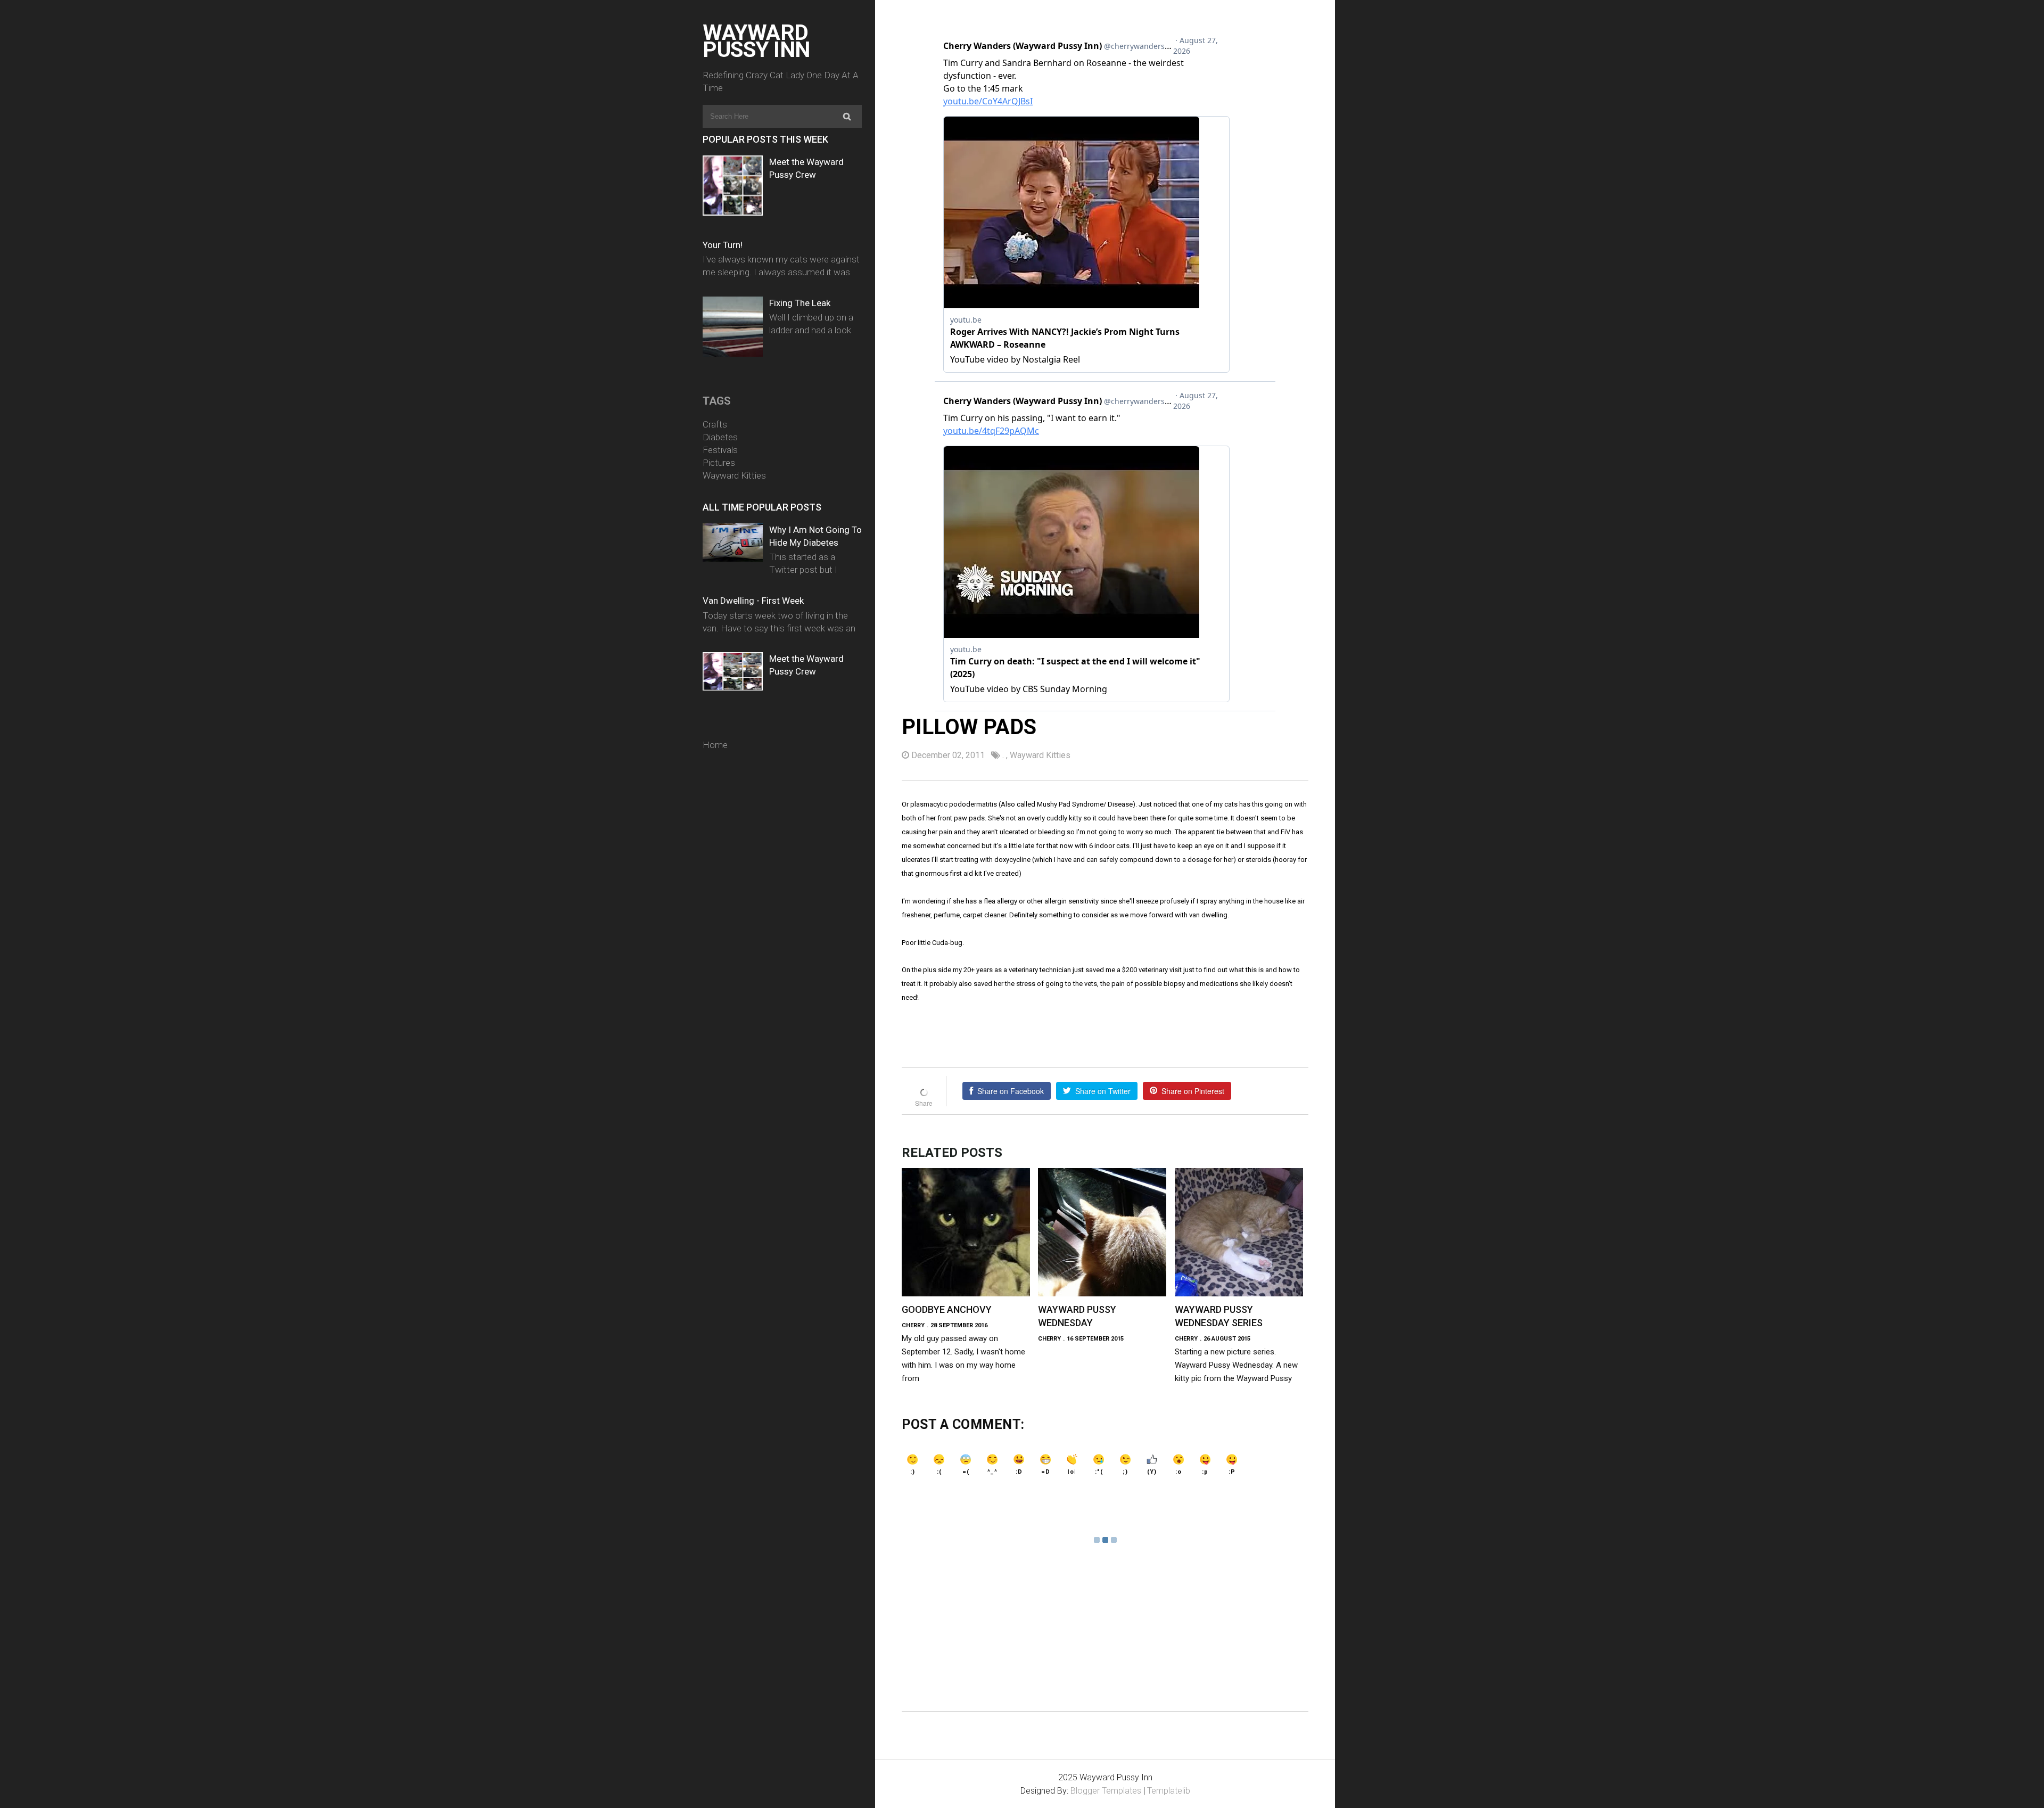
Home (715, 745)
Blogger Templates (1106, 1791)
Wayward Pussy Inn (756, 41)
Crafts (715, 424)
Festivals (720, 450)
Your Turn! (723, 245)
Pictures (719, 463)
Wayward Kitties (734, 475)
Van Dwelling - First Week (753, 601)
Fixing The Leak (800, 303)
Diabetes (720, 437)
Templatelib (1169, 1791)
